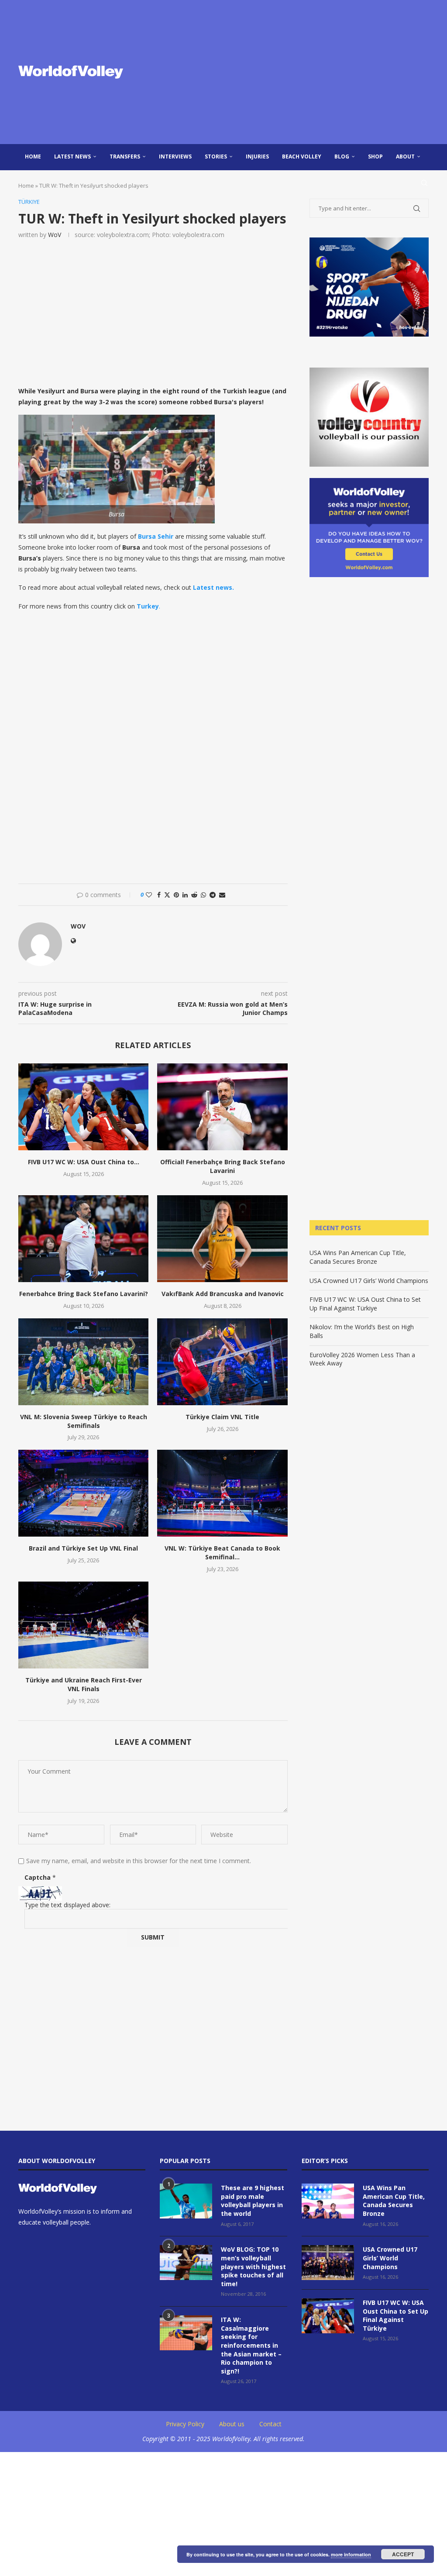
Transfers (125, 156)
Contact (270, 2424)
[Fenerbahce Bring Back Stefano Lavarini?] (83, 1239)
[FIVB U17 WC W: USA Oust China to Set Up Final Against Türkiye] (83, 1107)
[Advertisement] (293, 72)
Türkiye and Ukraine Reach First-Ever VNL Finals (84, 1684)
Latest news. (213, 587)
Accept (403, 2554)
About (405, 156)
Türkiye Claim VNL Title (222, 1417)
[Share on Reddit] (194, 895)
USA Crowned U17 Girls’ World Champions (369, 1281)
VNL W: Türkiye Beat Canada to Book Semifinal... (222, 1553)
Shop (375, 156)
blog (342, 156)
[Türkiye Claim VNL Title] (222, 1362)
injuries (257, 156)
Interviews (175, 156)
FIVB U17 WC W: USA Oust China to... (84, 1162)
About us (232, 2424)
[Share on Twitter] (167, 895)
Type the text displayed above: (67, 1905)
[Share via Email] (222, 895)
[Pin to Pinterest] (176, 895)
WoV (55, 235)
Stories (216, 156)
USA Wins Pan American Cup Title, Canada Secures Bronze (358, 1257)
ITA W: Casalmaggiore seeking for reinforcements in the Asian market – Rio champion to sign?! (251, 2345)
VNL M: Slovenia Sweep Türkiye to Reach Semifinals (84, 1421)
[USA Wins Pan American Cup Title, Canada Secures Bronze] (328, 2201)
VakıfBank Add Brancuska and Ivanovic (223, 1294)
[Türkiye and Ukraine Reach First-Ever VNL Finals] (83, 1625)
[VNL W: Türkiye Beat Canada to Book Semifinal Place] (222, 1493)
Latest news (72, 156)
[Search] (424, 183)
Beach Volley (302, 156)
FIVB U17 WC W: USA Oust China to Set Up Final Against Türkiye (365, 1304)
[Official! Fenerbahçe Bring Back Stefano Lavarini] (222, 1107)
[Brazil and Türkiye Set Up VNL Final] (83, 1493)
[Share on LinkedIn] (185, 895)
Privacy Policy (185, 2424)
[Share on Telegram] (213, 895)
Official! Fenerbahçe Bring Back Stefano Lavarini (223, 1166)
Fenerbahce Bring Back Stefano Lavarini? (84, 1294)
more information (351, 2554)
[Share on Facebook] (159, 895)
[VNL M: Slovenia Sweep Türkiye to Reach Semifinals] (83, 1362)
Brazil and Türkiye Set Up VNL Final (83, 1548)
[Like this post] (149, 895)
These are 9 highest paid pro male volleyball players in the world (253, 2201)
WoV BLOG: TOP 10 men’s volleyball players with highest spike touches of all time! (253, 2266)
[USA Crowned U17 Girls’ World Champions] (328, 2263)
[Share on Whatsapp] (203, 895)
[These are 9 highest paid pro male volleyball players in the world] (186, 2201)
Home (33, 156)
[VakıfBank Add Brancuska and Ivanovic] (222, 1239)
